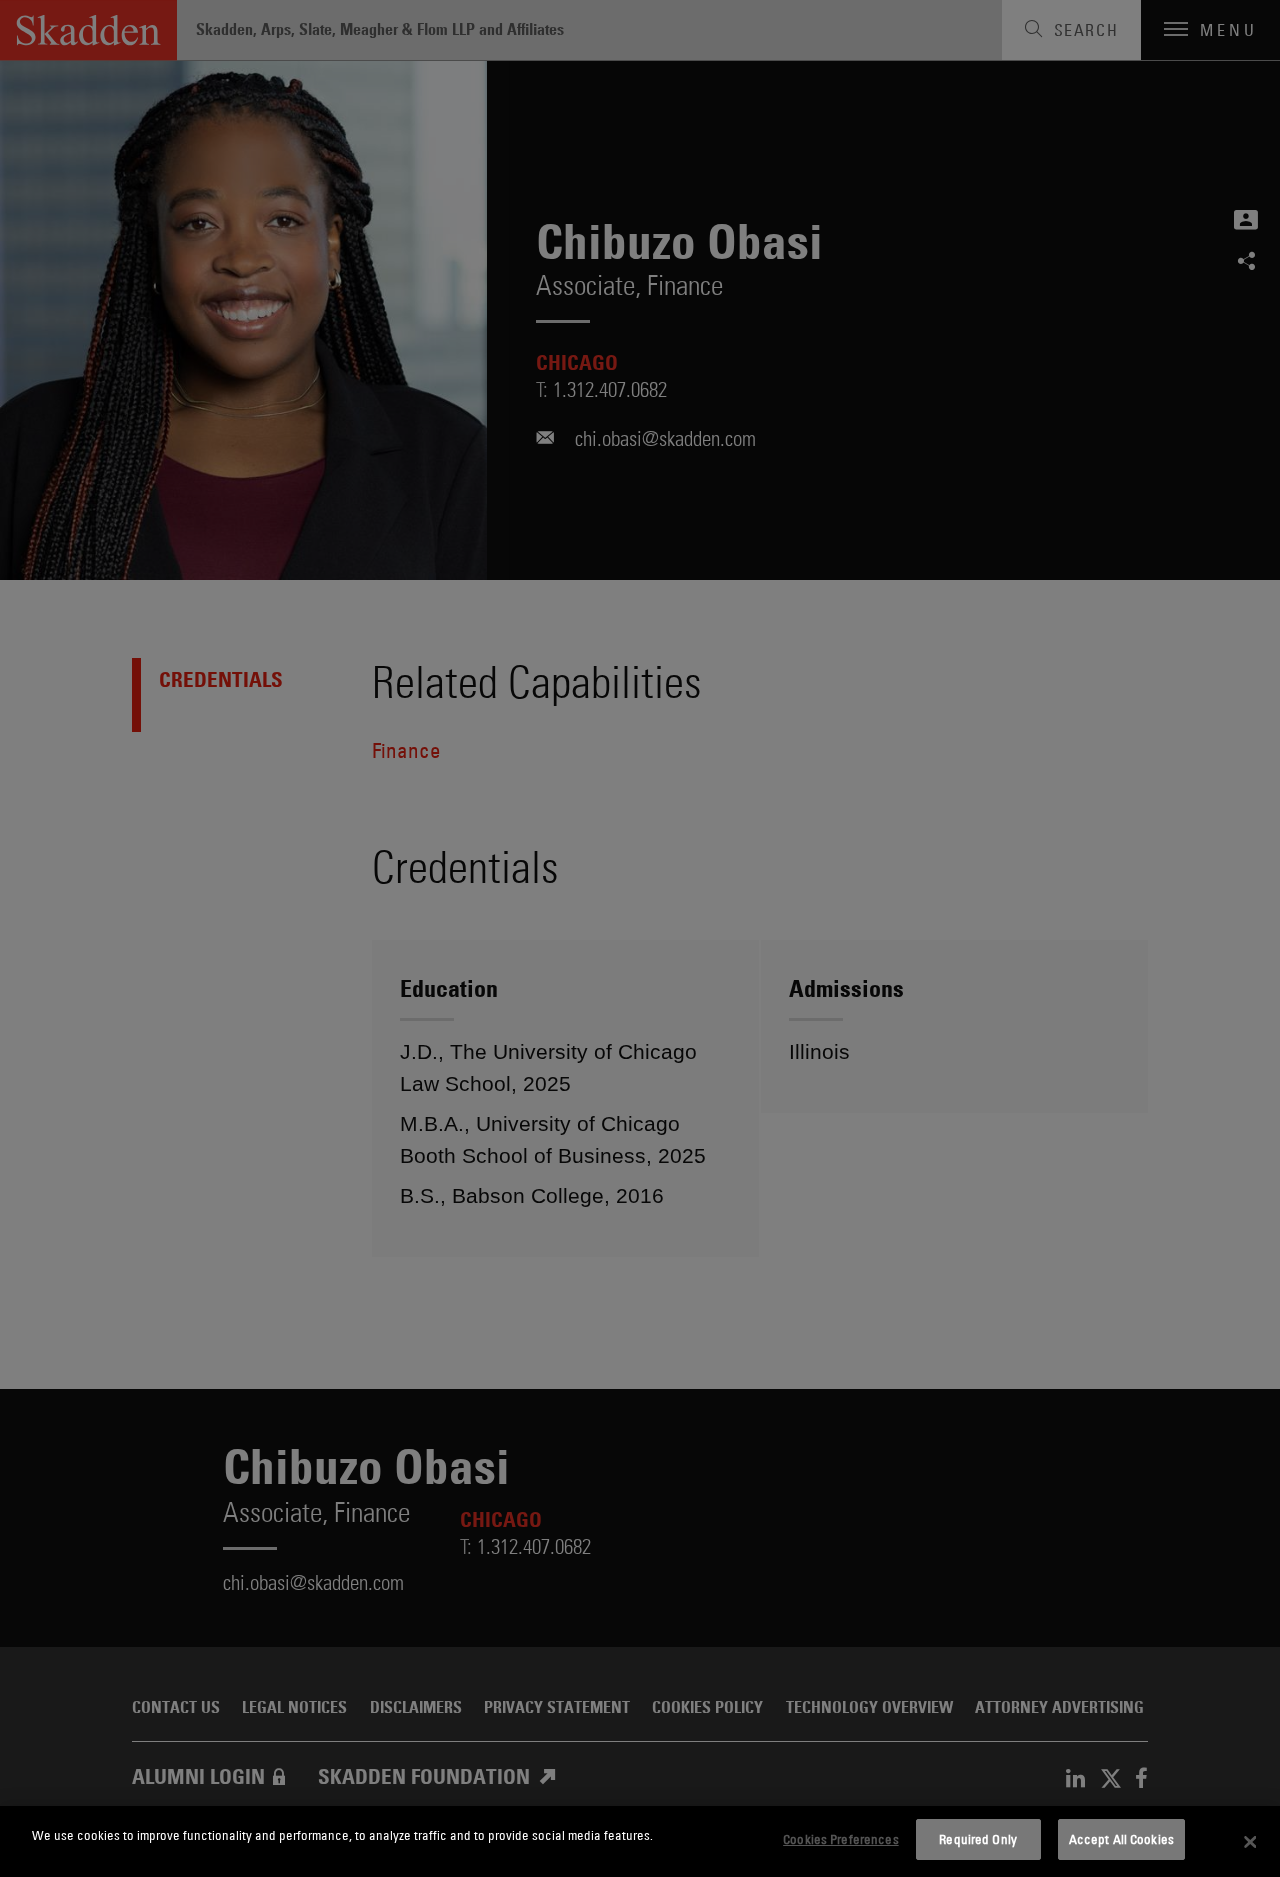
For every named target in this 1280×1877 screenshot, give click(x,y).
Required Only (978, 1839)
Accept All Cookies (1121, 1839)
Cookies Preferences (840, 1839)
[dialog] (640, 1841)
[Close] (1250, 1842)
